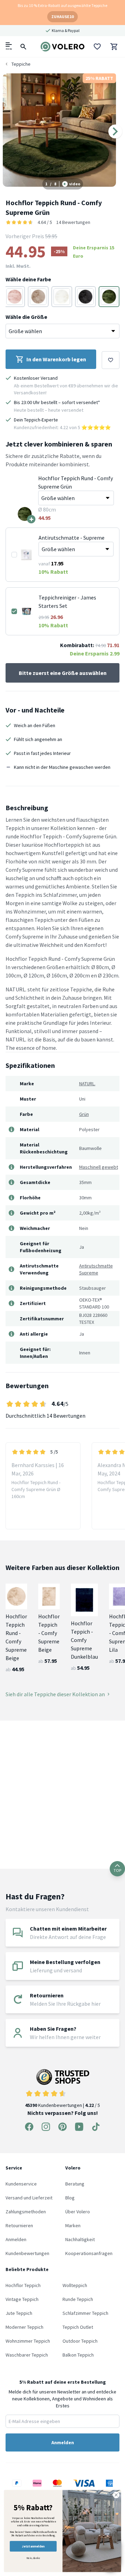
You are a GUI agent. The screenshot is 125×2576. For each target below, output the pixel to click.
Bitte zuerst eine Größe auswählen (63, 673)
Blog (70, 2198)
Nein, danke (33, 2558)
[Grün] (109, 297)
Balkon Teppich (78, 2355)
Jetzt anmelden (33, 2546)
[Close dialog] (116, 2495)
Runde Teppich (78, 2299)
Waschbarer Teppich (27, 2355)
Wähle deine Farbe (28, 279)
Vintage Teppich (22, 2299)
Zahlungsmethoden (26, 2212)
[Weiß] (62, 297)
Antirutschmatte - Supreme (72, 538)
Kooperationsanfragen (89, 2253)
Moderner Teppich (24, 2327)
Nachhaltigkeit (80, 2239)
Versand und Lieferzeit (29, 2198)
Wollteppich (75, 2285)
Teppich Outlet (78, 2327)
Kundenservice (21, 2184)
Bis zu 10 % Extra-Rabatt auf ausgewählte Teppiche (62, 5)
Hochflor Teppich (23, 2285)
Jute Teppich (19, 2313)
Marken (73, 2225)
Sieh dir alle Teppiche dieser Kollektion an (55, 1694)
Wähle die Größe (26, 317)
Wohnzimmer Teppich (28, 2341)
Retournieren (19, 2225)
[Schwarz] (85, 297)
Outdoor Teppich (80, 2341)
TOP (117, 1870)
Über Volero (78, 2212)
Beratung (75, 2184)
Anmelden (16, 2239)
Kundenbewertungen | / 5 (62, 2105)
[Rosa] (15, 297)
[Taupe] (38, 297)
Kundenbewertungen (27, 2253)
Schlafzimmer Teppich (85, 2313)
